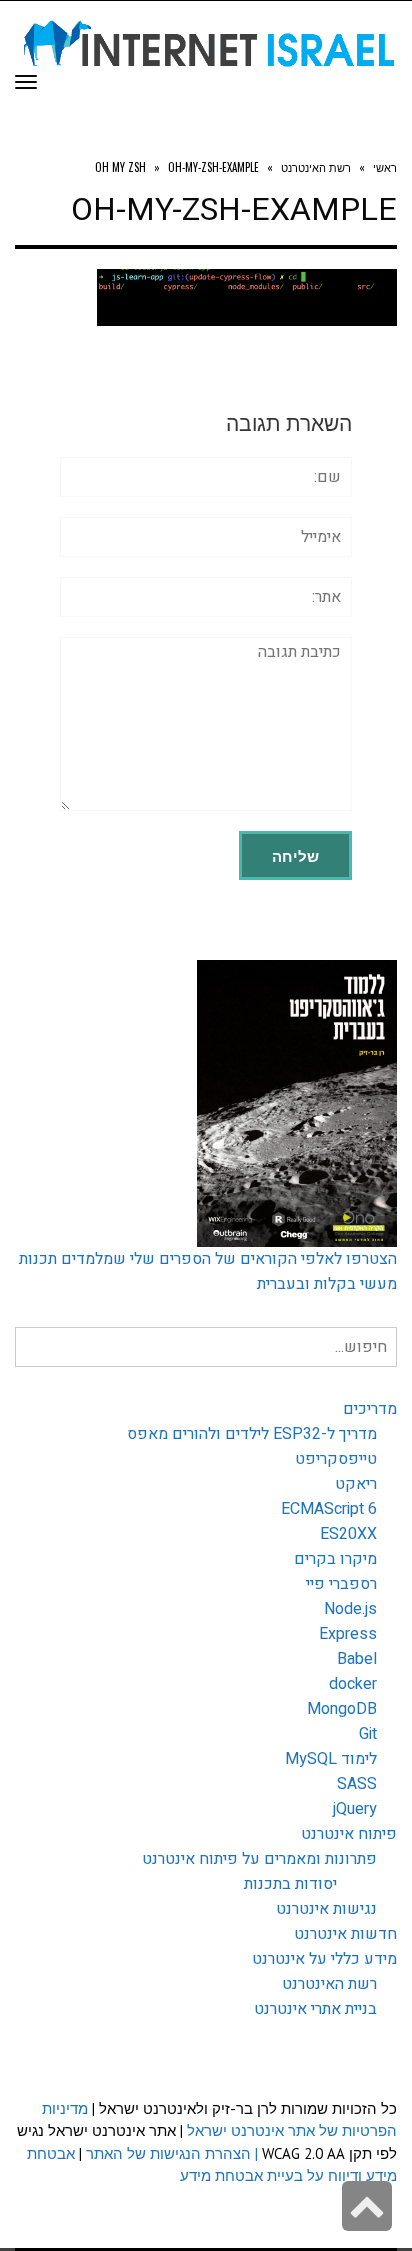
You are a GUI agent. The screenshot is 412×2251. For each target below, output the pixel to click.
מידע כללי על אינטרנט (324, 1959)
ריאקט (356, 1484)
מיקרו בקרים (335, 1559)
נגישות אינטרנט (326, 1909)
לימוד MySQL (331, 1759)
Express (348, 1634)
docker (353, 1684)
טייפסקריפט (336, 1459)
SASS (357, 1784)
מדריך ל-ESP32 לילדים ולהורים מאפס (252, 1434)
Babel (357, 1659)
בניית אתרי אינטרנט (315, 2009)
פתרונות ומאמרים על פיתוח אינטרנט (259, 1859)
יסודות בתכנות (290, 1884)
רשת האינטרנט (329, 1984)
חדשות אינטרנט (345, 1934)
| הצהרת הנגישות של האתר (172, 2153)
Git (368, 1734)
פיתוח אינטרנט (349, 1834)
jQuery (355, 1809)
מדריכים (370, 1409)
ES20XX (348, 1534)
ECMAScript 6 (329, 1509)
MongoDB (342, 1709)
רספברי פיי (341, 1584)
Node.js (350, 1609)
